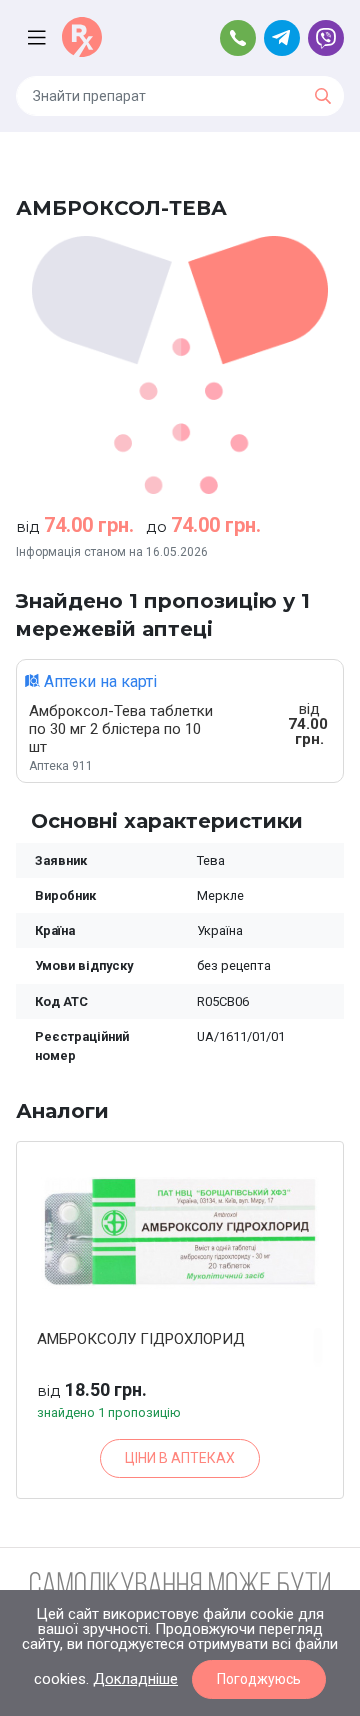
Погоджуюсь (259, 1679)
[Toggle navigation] (39, 38)
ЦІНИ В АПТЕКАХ (180, 1458)
